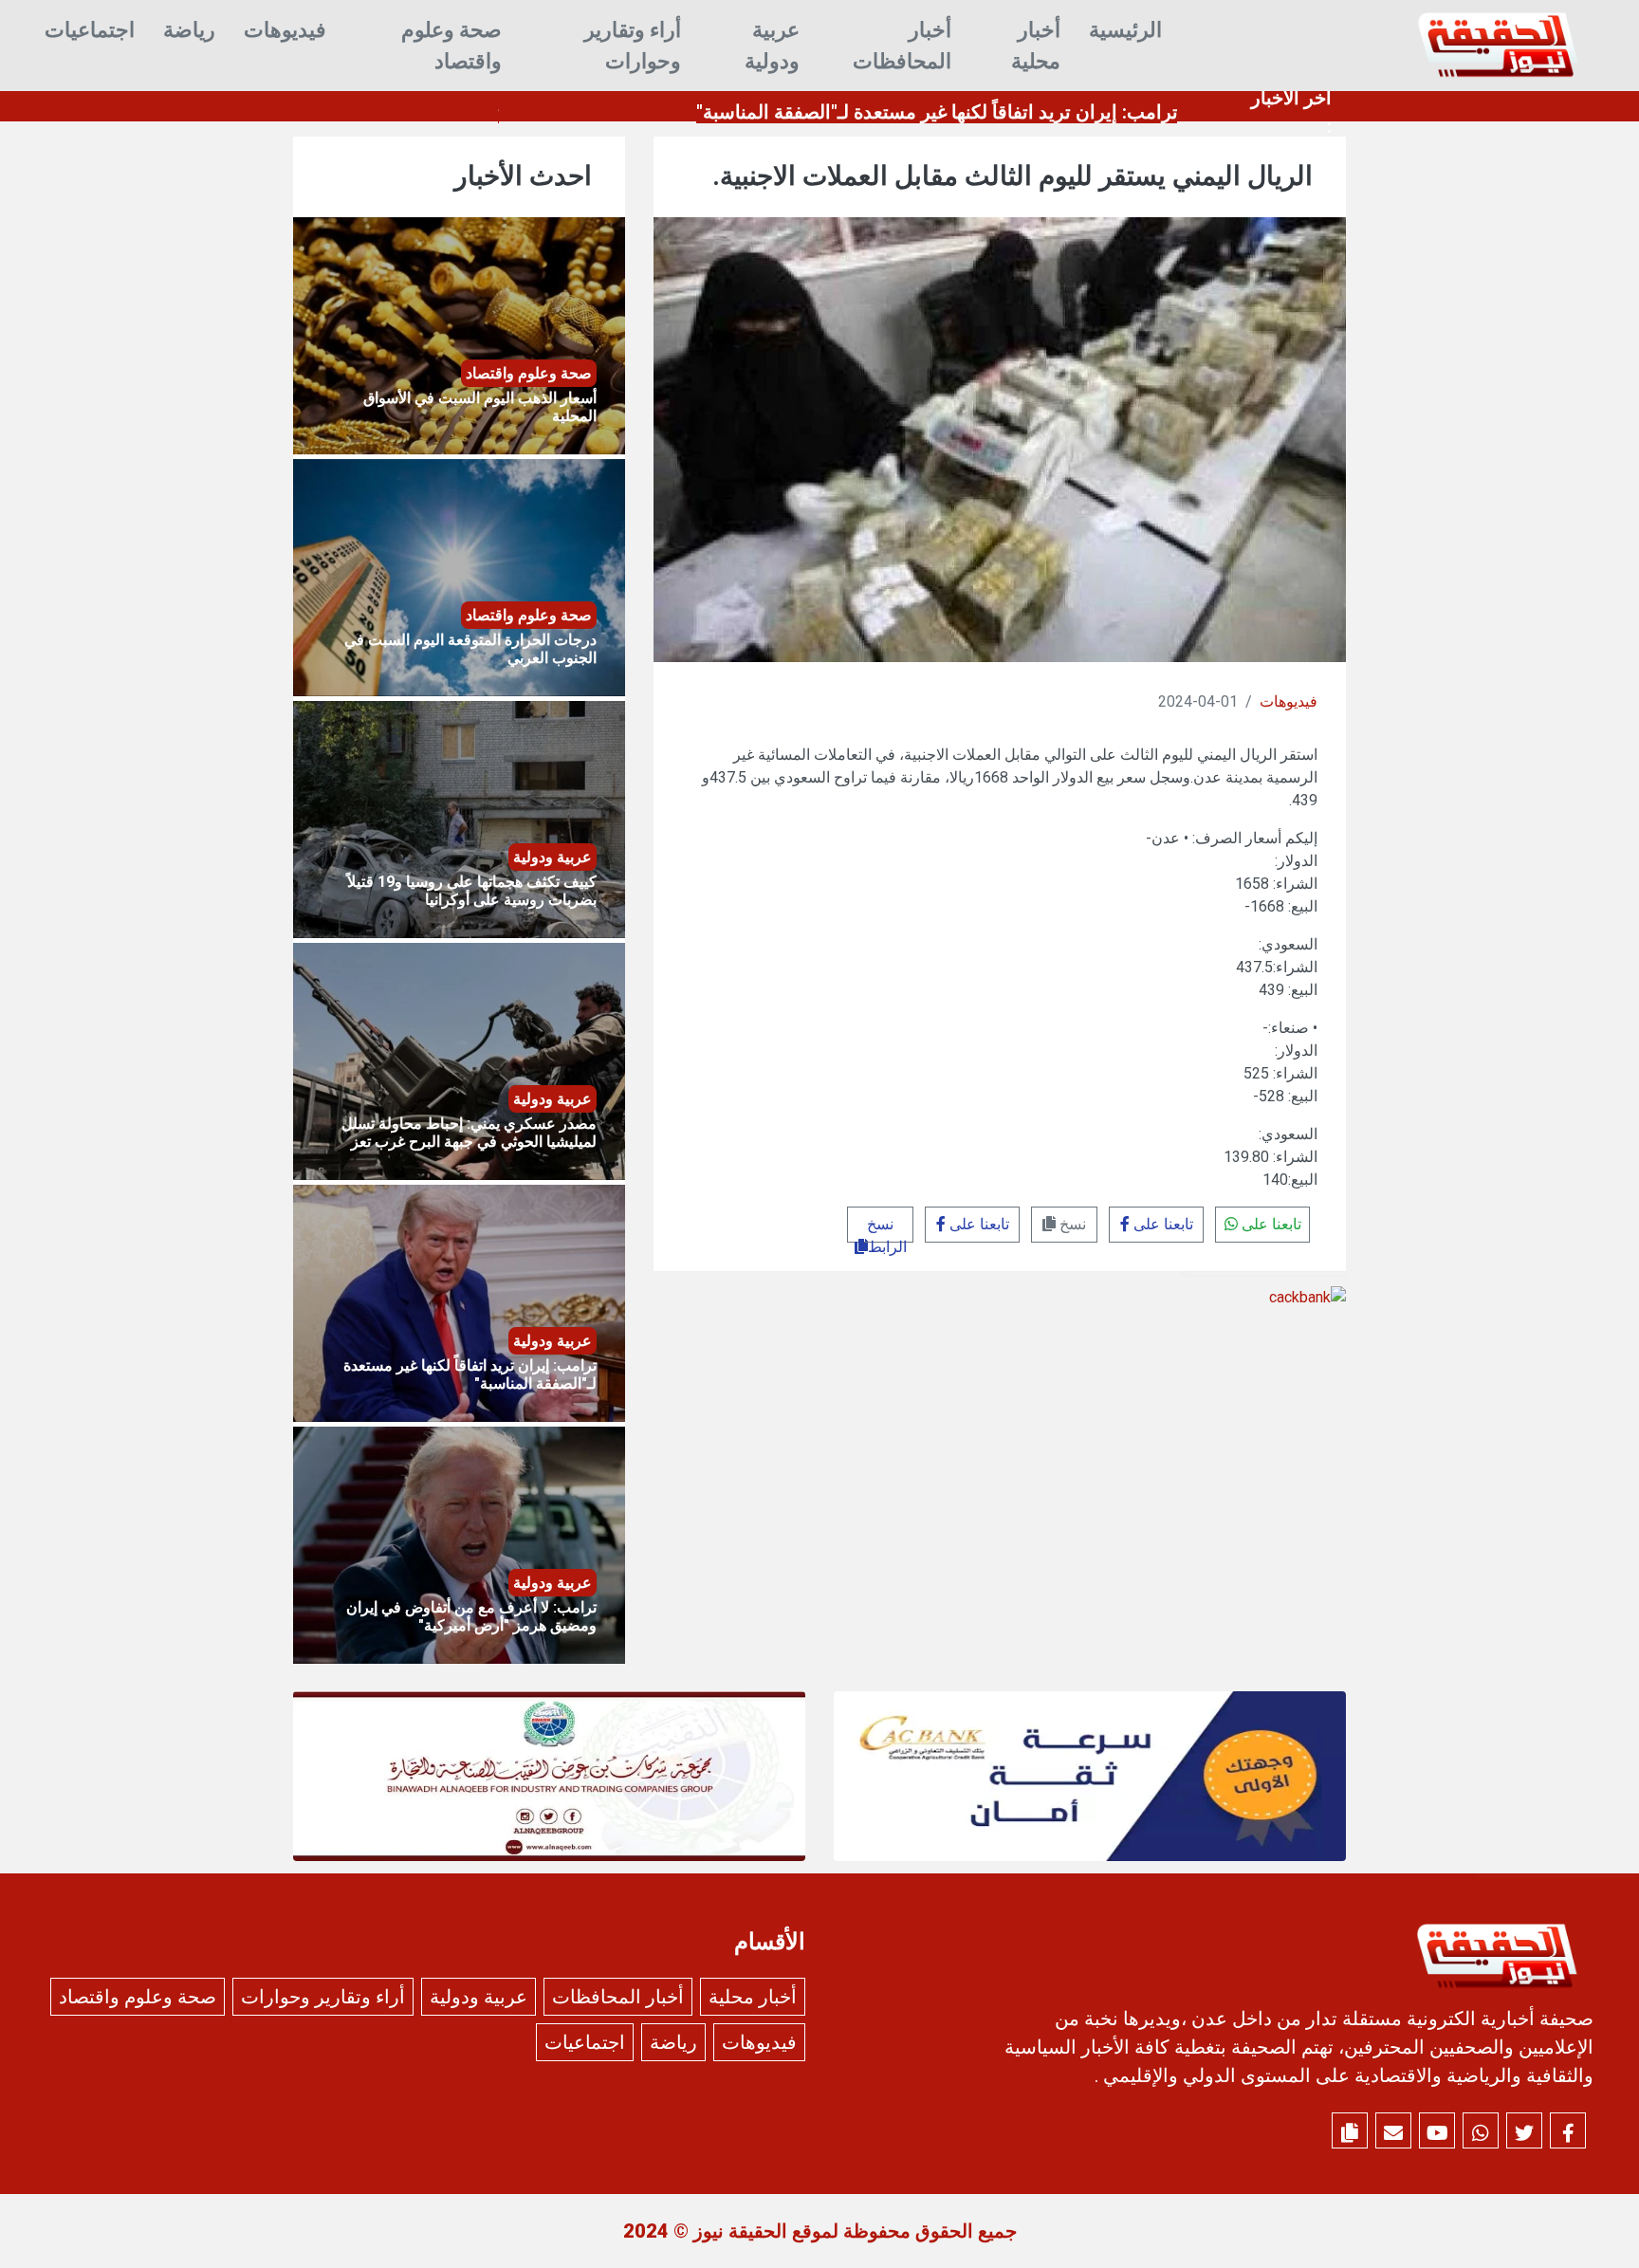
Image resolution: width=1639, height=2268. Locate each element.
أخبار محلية (1036, 46)
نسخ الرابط (887, 1229)
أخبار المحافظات (902, 46)
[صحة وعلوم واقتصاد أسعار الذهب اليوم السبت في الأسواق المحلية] (459, 334)
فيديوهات (285, 30)
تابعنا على (1270, 1224)
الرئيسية (1125, 30)
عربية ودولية (772, 46)
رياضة (189, 30)
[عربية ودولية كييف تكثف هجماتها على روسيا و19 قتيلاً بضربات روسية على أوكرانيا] (459, 818)
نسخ (1071, 1224)
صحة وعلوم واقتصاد (451, 46)
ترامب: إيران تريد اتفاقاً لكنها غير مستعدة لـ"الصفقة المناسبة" (937, 112)
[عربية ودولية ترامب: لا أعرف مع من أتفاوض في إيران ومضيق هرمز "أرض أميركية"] (459, 1544)
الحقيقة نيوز (740, 2231)
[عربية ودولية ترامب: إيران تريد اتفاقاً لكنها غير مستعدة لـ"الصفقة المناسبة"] (459, 1302)
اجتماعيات (90, 30)
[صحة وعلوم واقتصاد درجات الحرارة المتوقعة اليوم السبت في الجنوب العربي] (459, 576)
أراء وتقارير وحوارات (633, 46)
